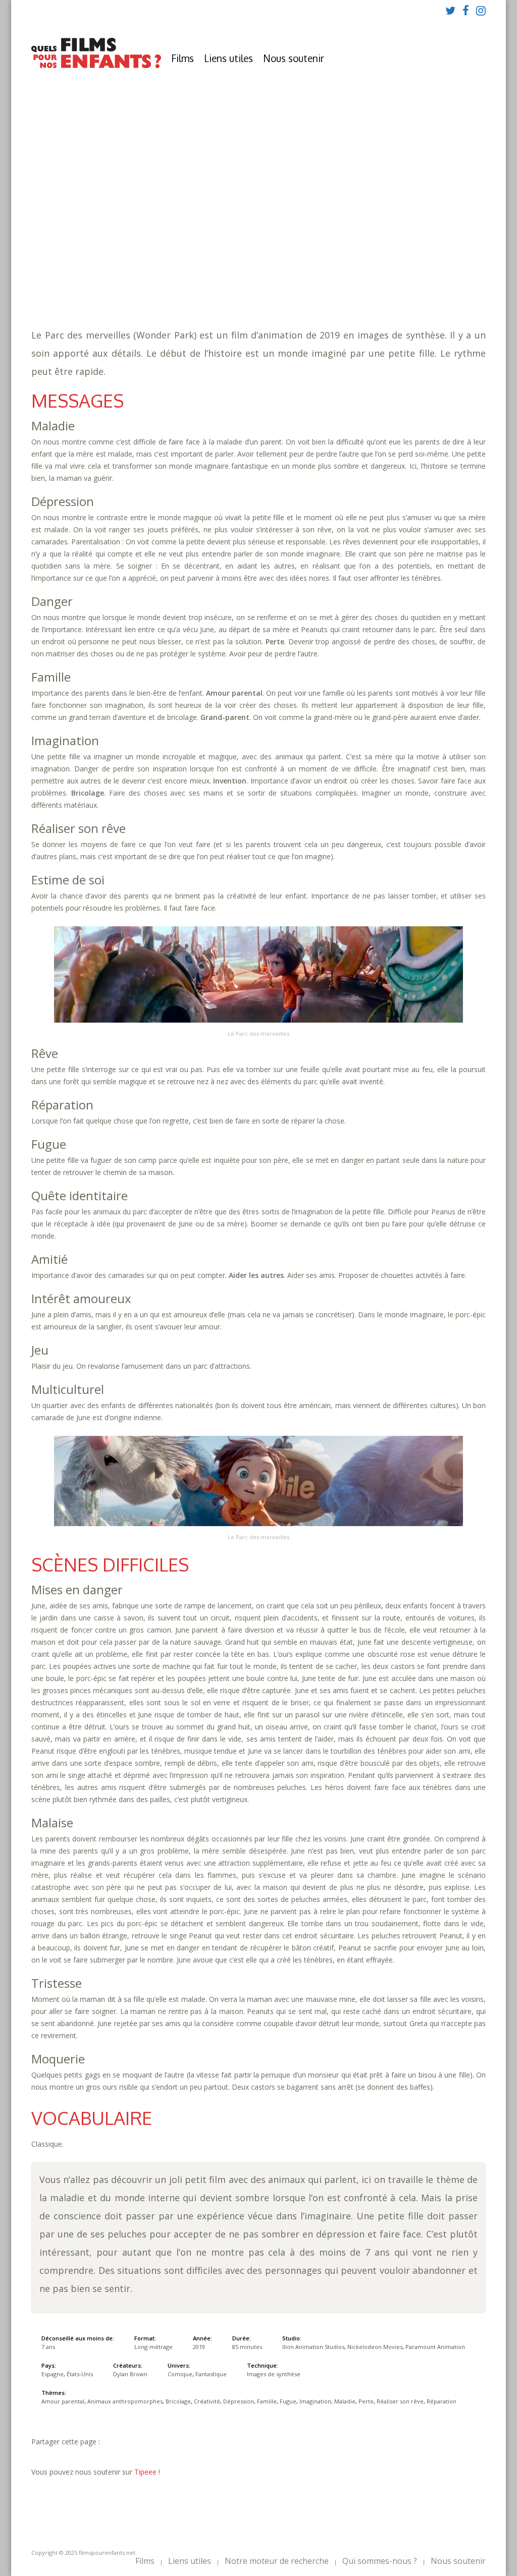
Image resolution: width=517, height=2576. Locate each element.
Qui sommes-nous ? (380, 2561)
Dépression (161, 263)
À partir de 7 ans (173, 204)
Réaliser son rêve (402, 263)
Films (183, 58)
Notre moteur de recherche (277, 2561)
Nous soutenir (294, 58)
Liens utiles (228, 58)
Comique (191, 283)
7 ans (255, 232)
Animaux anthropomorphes (295, 253)
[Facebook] (466, 10)
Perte (351, 263)
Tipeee (145, 2472)
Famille (202, 263)
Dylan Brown (130, 2374)
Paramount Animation (435, 2347)
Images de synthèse (274, 2374)
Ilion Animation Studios (313, 2347)
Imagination (275, 263)
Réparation (162, 273)
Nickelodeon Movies (375, 2347)
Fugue (234, 263)
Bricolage (374, 253)
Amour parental (204, 253)
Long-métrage (153, 2347)
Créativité (419, 253)
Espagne (53, 2374)
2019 (175, 222)
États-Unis (80, 2374)
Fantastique (237, 283)
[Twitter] (450, 10)
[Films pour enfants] (96, 66)
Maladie (320, 263)
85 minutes (188, 242)
